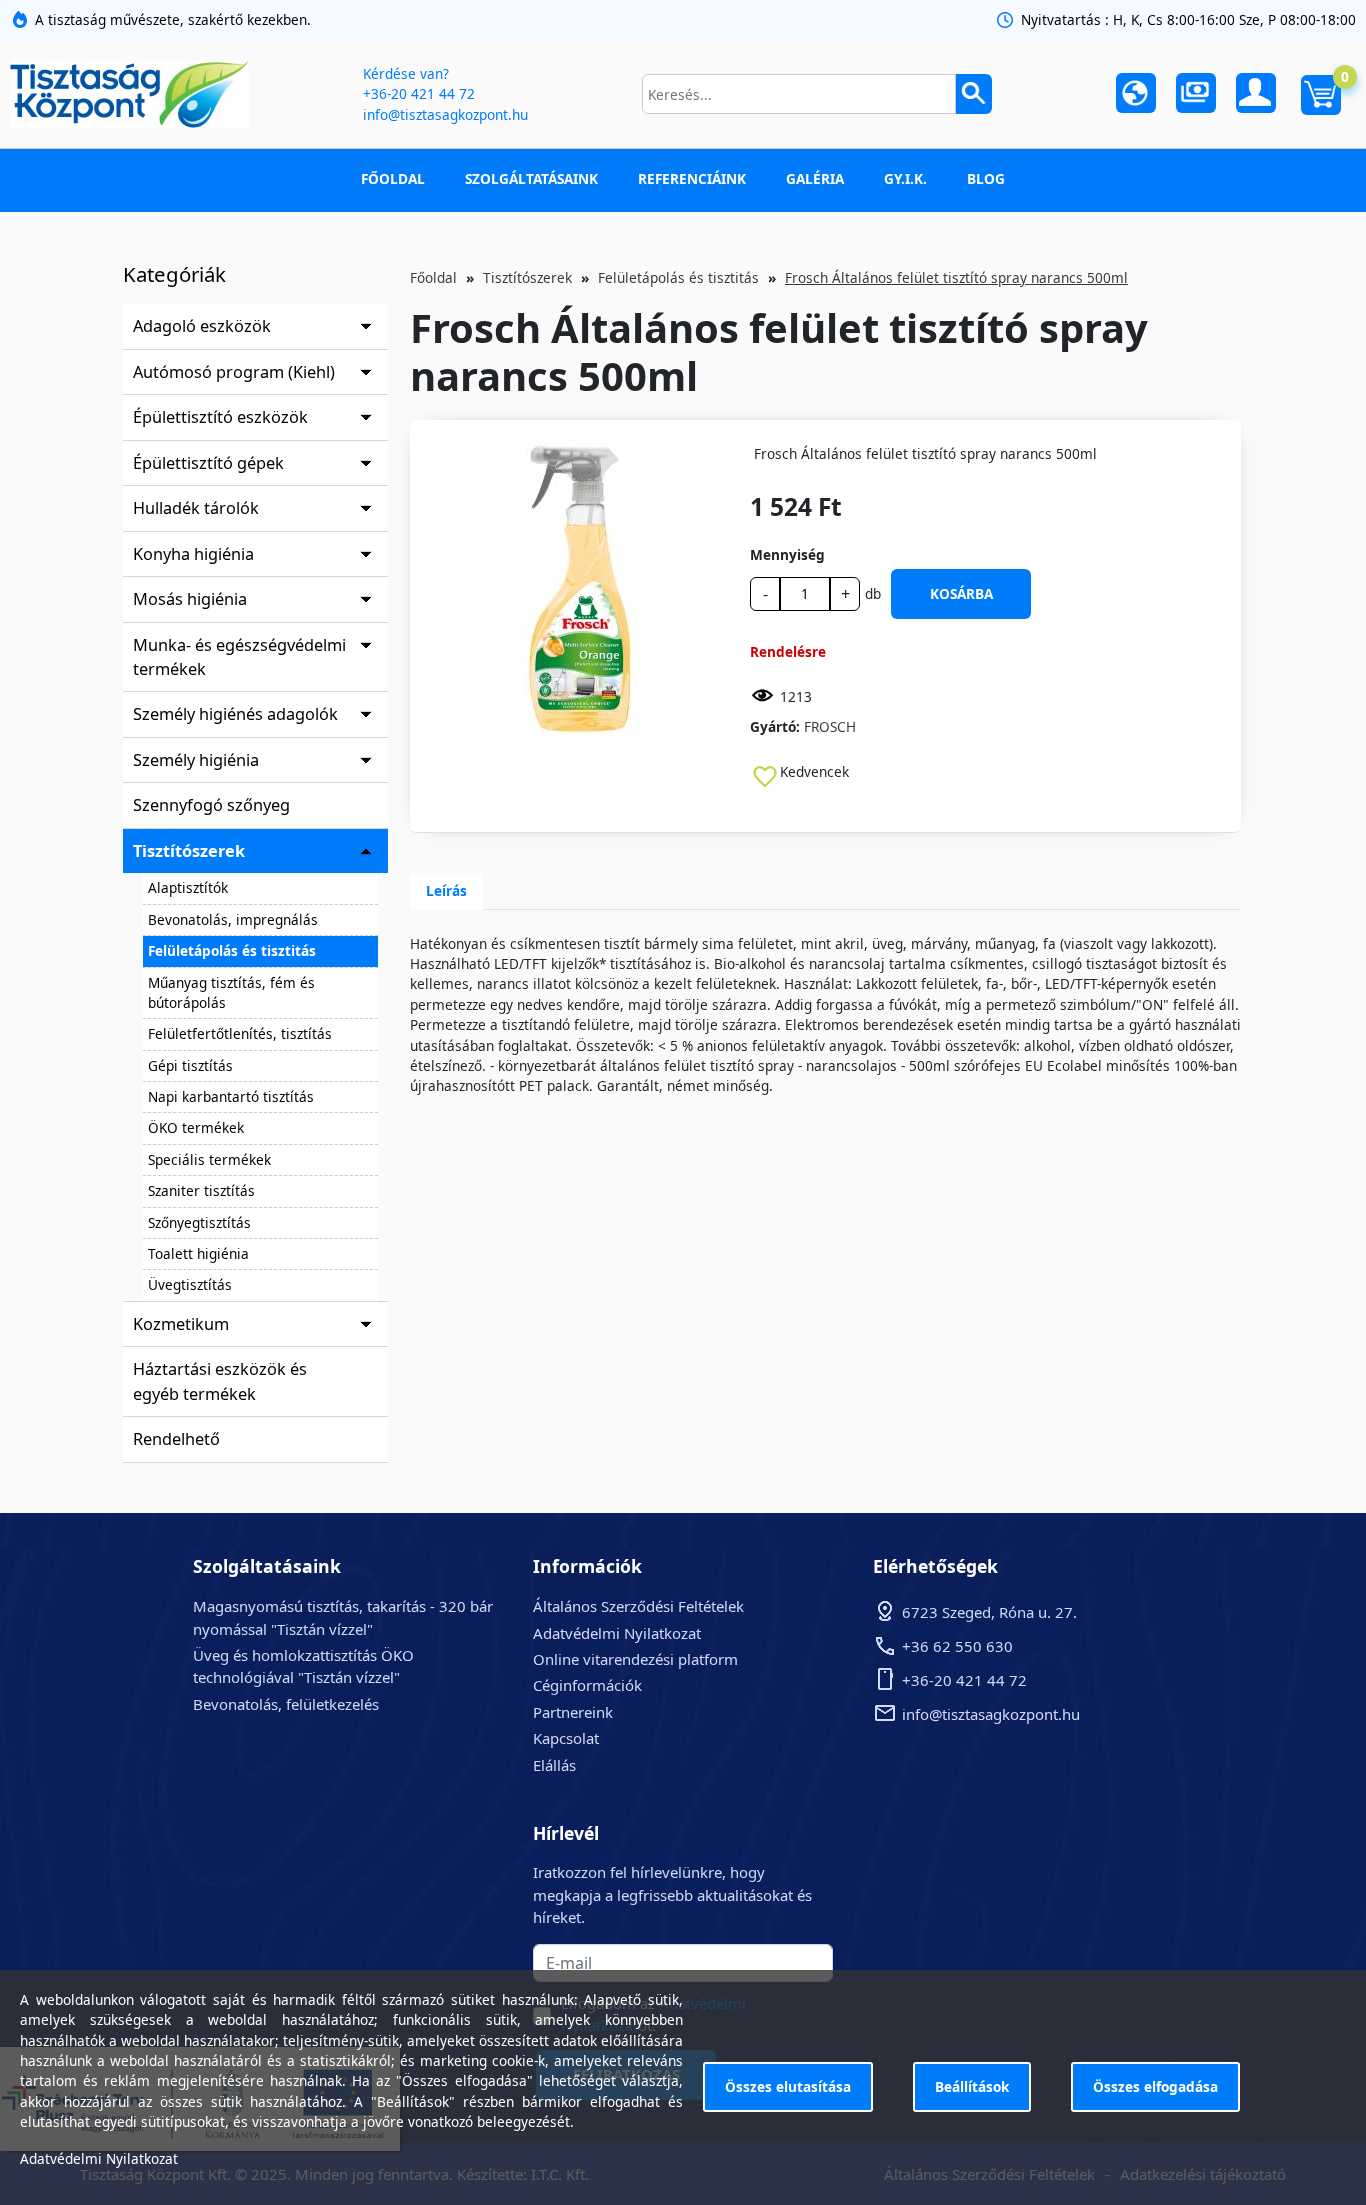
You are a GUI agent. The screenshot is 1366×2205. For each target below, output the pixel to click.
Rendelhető (176, 1439)
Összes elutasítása (788, 2086)
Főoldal (393, 178)
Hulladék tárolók (196, 508)
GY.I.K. (905, 178)
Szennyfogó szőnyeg (211, 805)
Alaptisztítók (188, 887)
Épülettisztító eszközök (220, 417)
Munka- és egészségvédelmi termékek (239, 657)
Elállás (554, 1765)
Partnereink (573, 1712)
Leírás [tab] (446, 890)
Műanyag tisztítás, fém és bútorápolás (231, 992)
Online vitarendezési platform (635, 1659)
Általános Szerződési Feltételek (638, 1606)
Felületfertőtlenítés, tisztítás (240, 1033)
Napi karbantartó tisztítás (231, 1096)
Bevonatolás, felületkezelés (286, 1704)
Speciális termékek (209, 1159)
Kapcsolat (566, 1738)
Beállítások (972, 2086)
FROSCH (830, 726)
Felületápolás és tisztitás (232, 950)
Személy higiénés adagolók (235, 714)
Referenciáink (692, 178)
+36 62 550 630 (957, 1646)
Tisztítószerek (189, 851)
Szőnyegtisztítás (199, 1222)
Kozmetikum (181, 1324)
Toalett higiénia (198, 1253)
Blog (986, 178)
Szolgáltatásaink (531, 178)
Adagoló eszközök (202, 326)
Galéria (815, 178)
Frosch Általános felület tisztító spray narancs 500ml (956, 277)
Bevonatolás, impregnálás (233, 919)
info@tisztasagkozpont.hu (445, 114)
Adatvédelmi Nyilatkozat (617, 1633)
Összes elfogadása (1155, 2086)
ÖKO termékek (196, 1127)
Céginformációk (587, 1685)
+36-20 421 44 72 (419, 93)
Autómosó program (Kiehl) (234, 372)
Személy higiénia (196, 760)
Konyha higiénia (193, 554)
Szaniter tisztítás (201, 1190)
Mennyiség (787, 554)
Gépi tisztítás (190, 1065)
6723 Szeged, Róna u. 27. (989, 1612)
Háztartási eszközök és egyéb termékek (220, 1381)
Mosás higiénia (190, 599)
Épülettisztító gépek (208, 463)
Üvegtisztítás (190, 1284)
